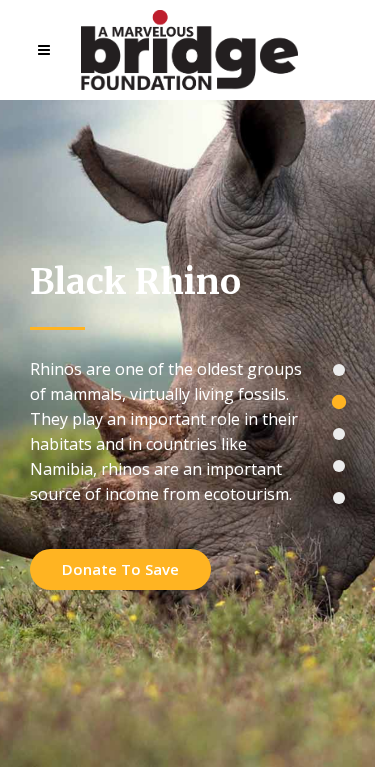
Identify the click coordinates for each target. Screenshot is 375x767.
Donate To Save (120, 569)
